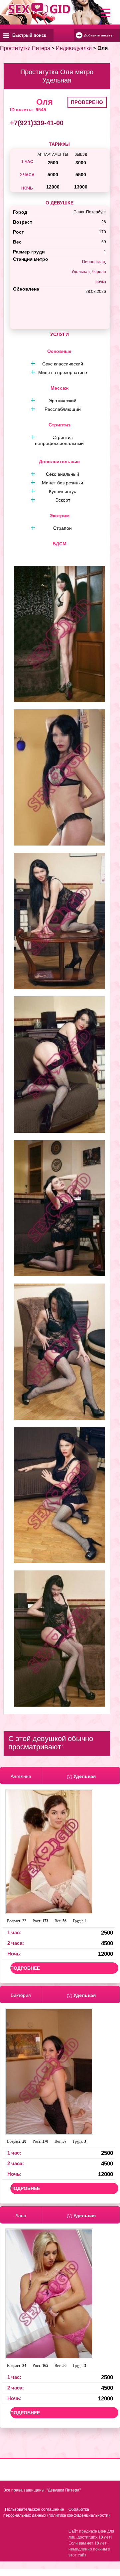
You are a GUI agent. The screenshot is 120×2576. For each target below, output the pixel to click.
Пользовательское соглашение (35, 2509)
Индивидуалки (74, 48)
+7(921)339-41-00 (37, 123)
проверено (87, 102)
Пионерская (94, 262)
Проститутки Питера (25, 48)
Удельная (81, 272)
